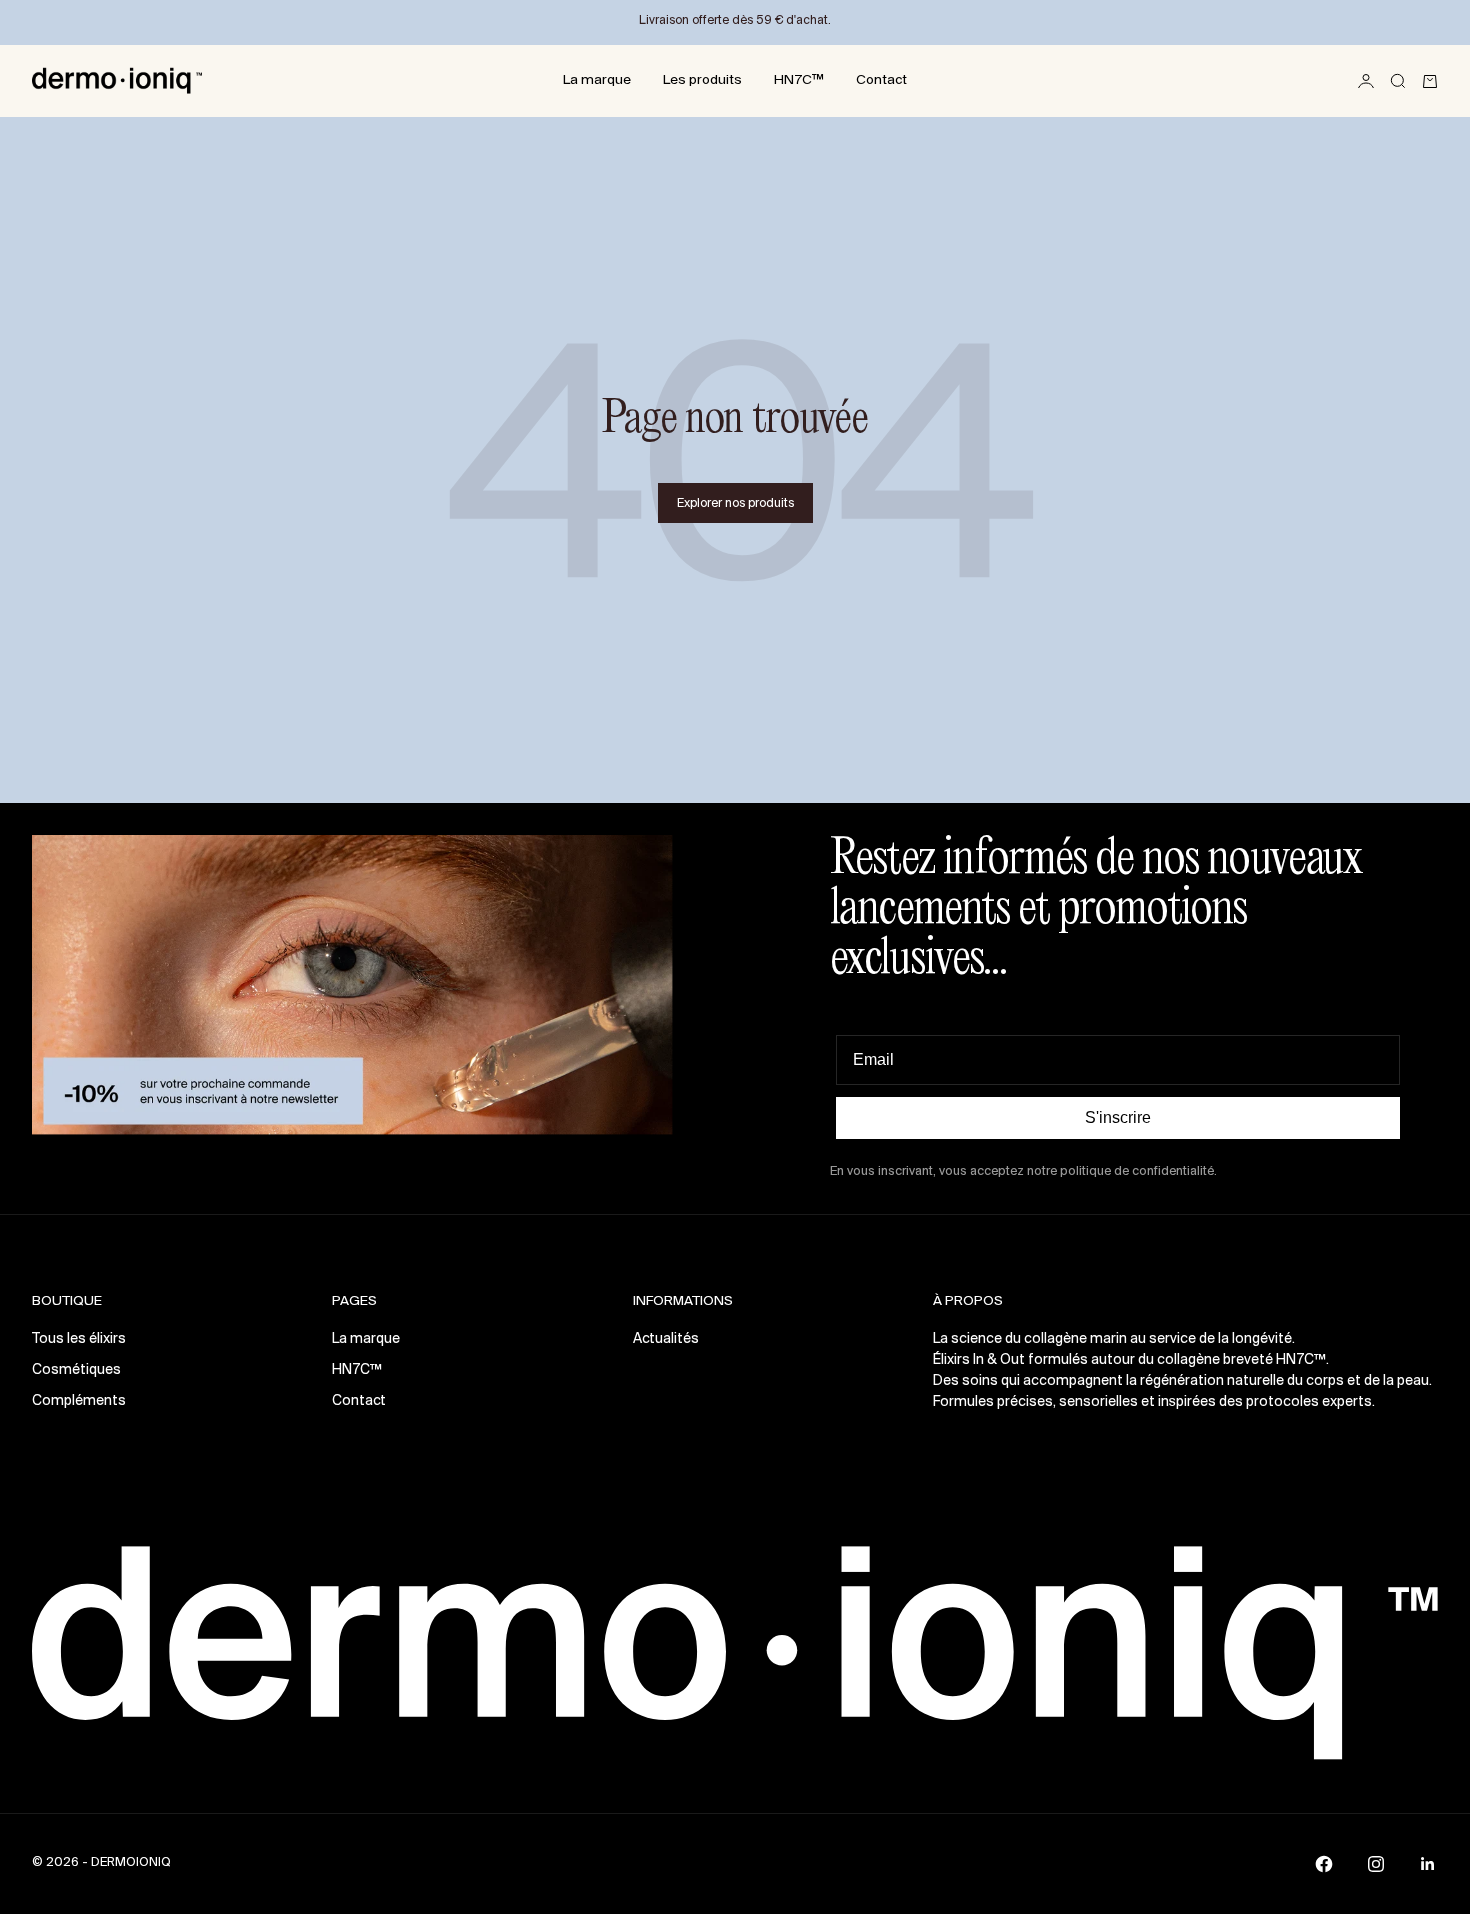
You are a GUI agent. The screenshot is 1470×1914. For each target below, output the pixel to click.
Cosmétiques (76, 1370)
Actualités (666, 1339)
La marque (597, 80)
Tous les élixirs (79, 1339)
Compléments (79, 1401)
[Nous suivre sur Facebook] (1324, 1864)
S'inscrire (1118, 1117)
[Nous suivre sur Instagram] (1376, 1864)
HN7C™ (799, 80)
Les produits (702, 80)
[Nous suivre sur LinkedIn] (1428, 1864)
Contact (881, 80)
